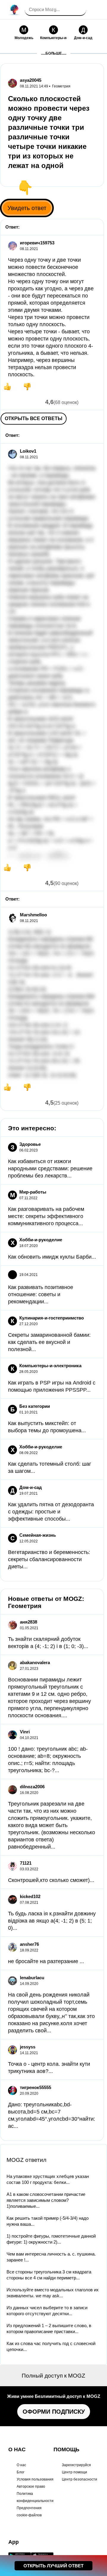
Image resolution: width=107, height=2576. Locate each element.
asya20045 (31, 80)
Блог (21, 2472)
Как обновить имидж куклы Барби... (52, 1257)
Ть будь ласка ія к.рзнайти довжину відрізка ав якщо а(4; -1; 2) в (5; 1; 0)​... (52, 1921)
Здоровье (30, 1144)
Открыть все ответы (34, 418)
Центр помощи (74, 2472)
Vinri (25, 1732)
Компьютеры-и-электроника (50, 1366)
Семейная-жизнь (38, 1535)
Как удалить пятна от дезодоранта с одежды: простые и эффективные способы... (51, 1512)
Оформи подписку (54, 2412)
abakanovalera (35, 1662)
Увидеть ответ (27, 208)
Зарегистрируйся (76, 2465)
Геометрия (61, 86)
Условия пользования (35, 2479)
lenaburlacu (32, 1978)
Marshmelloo (33, 915)
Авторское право (31, 2486)
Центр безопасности (80, 2479)
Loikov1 (28, 451)
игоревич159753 (37, 243)
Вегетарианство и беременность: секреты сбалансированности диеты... (49, 1559)
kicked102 (30, 1896)
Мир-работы (33, 1192)
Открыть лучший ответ (53, 2566)
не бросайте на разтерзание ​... (46, 1961)
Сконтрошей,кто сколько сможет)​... (51, 1880)
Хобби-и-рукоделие (41, 1240)
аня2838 (29, 1622)
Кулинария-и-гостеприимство (52, 1318)
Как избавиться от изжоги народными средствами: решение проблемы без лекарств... (50, 1168)
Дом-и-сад (31, 1487)
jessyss (28, 2047)
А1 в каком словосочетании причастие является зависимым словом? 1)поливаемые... (46, 2200)
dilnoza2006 (32, 1787)
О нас (21, 2465)
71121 (26, 1863)
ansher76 (29, 1944)
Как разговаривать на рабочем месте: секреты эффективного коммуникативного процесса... (46, 1216)
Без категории (35, 1406)
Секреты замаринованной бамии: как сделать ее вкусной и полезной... (49, 1342)
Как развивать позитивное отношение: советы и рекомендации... (41, 1294)
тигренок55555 (36, 2087)
